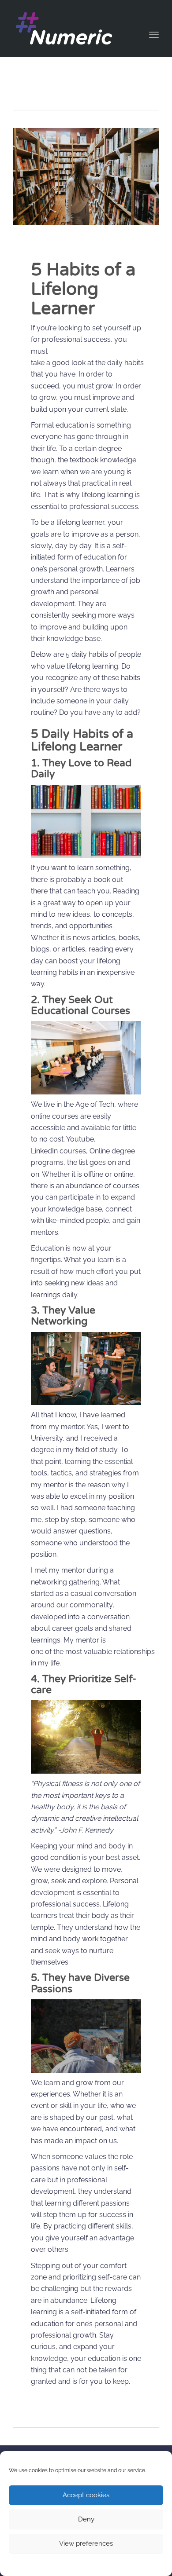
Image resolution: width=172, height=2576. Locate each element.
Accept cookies (86, 2495)
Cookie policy (65, 2564)
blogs (40, 949)
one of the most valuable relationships (93, 1652)
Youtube (80, 1139)
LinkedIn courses (58, 1151)
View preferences (86, 2543)
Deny (86, 2519)
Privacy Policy (103, 2564)
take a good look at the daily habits (87, 363)
